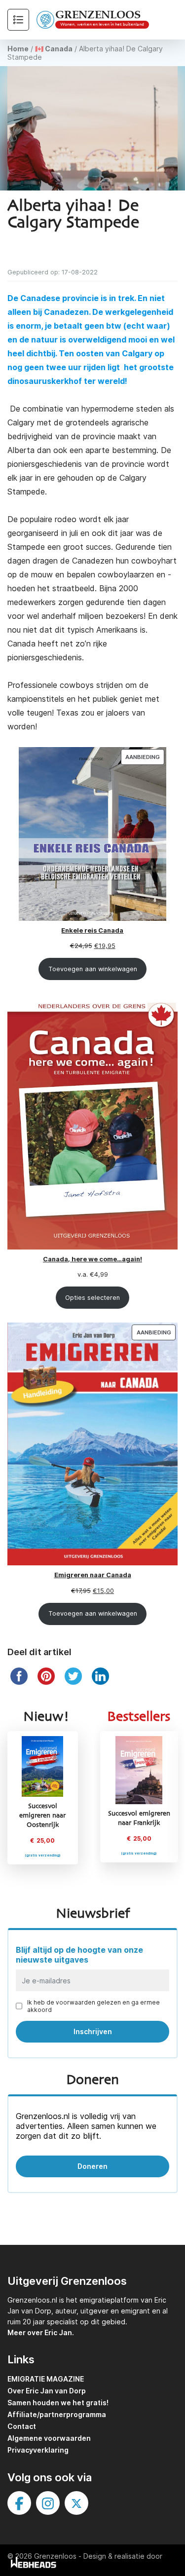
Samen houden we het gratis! (58, 2403)
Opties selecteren (92, 1298)
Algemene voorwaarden (49, 2438)
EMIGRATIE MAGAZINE (46, 2379)
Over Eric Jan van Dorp (47, 2391)
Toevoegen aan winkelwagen (93, 969)
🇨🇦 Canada (54, 49)
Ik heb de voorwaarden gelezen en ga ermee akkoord (93, 2006)
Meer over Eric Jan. (41, 2332)
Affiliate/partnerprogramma (57, 2414)
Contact (22, 2426)
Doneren (92, 2166)
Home (18, 49)
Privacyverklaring (38, 2450)
